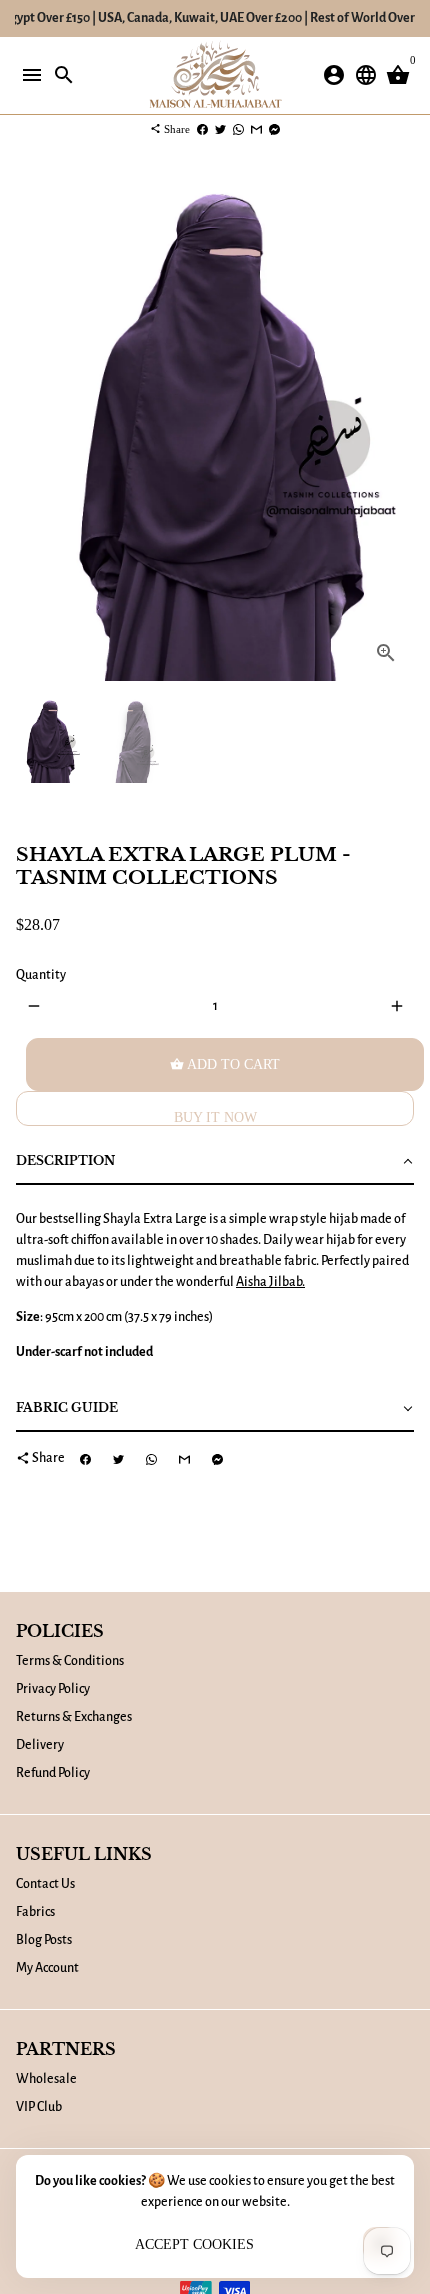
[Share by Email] (256, 129)
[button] (215, 1162)
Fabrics (35, 1912)
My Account (47, 1968)
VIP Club (39, 2107)
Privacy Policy (53, 1689)
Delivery (40, 1745)
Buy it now (215, 1117)
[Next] (396, 427)
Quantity (41, 975)
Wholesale (46, 2079)
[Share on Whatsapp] (238, 129)
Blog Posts (44, 1940)
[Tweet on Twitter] (220, 129)
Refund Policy (53, 1773)
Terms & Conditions (70, 1661)
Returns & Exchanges (74, 1717)
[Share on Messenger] (274, 129)
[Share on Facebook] (202, 129)
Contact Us (45, 1884)
